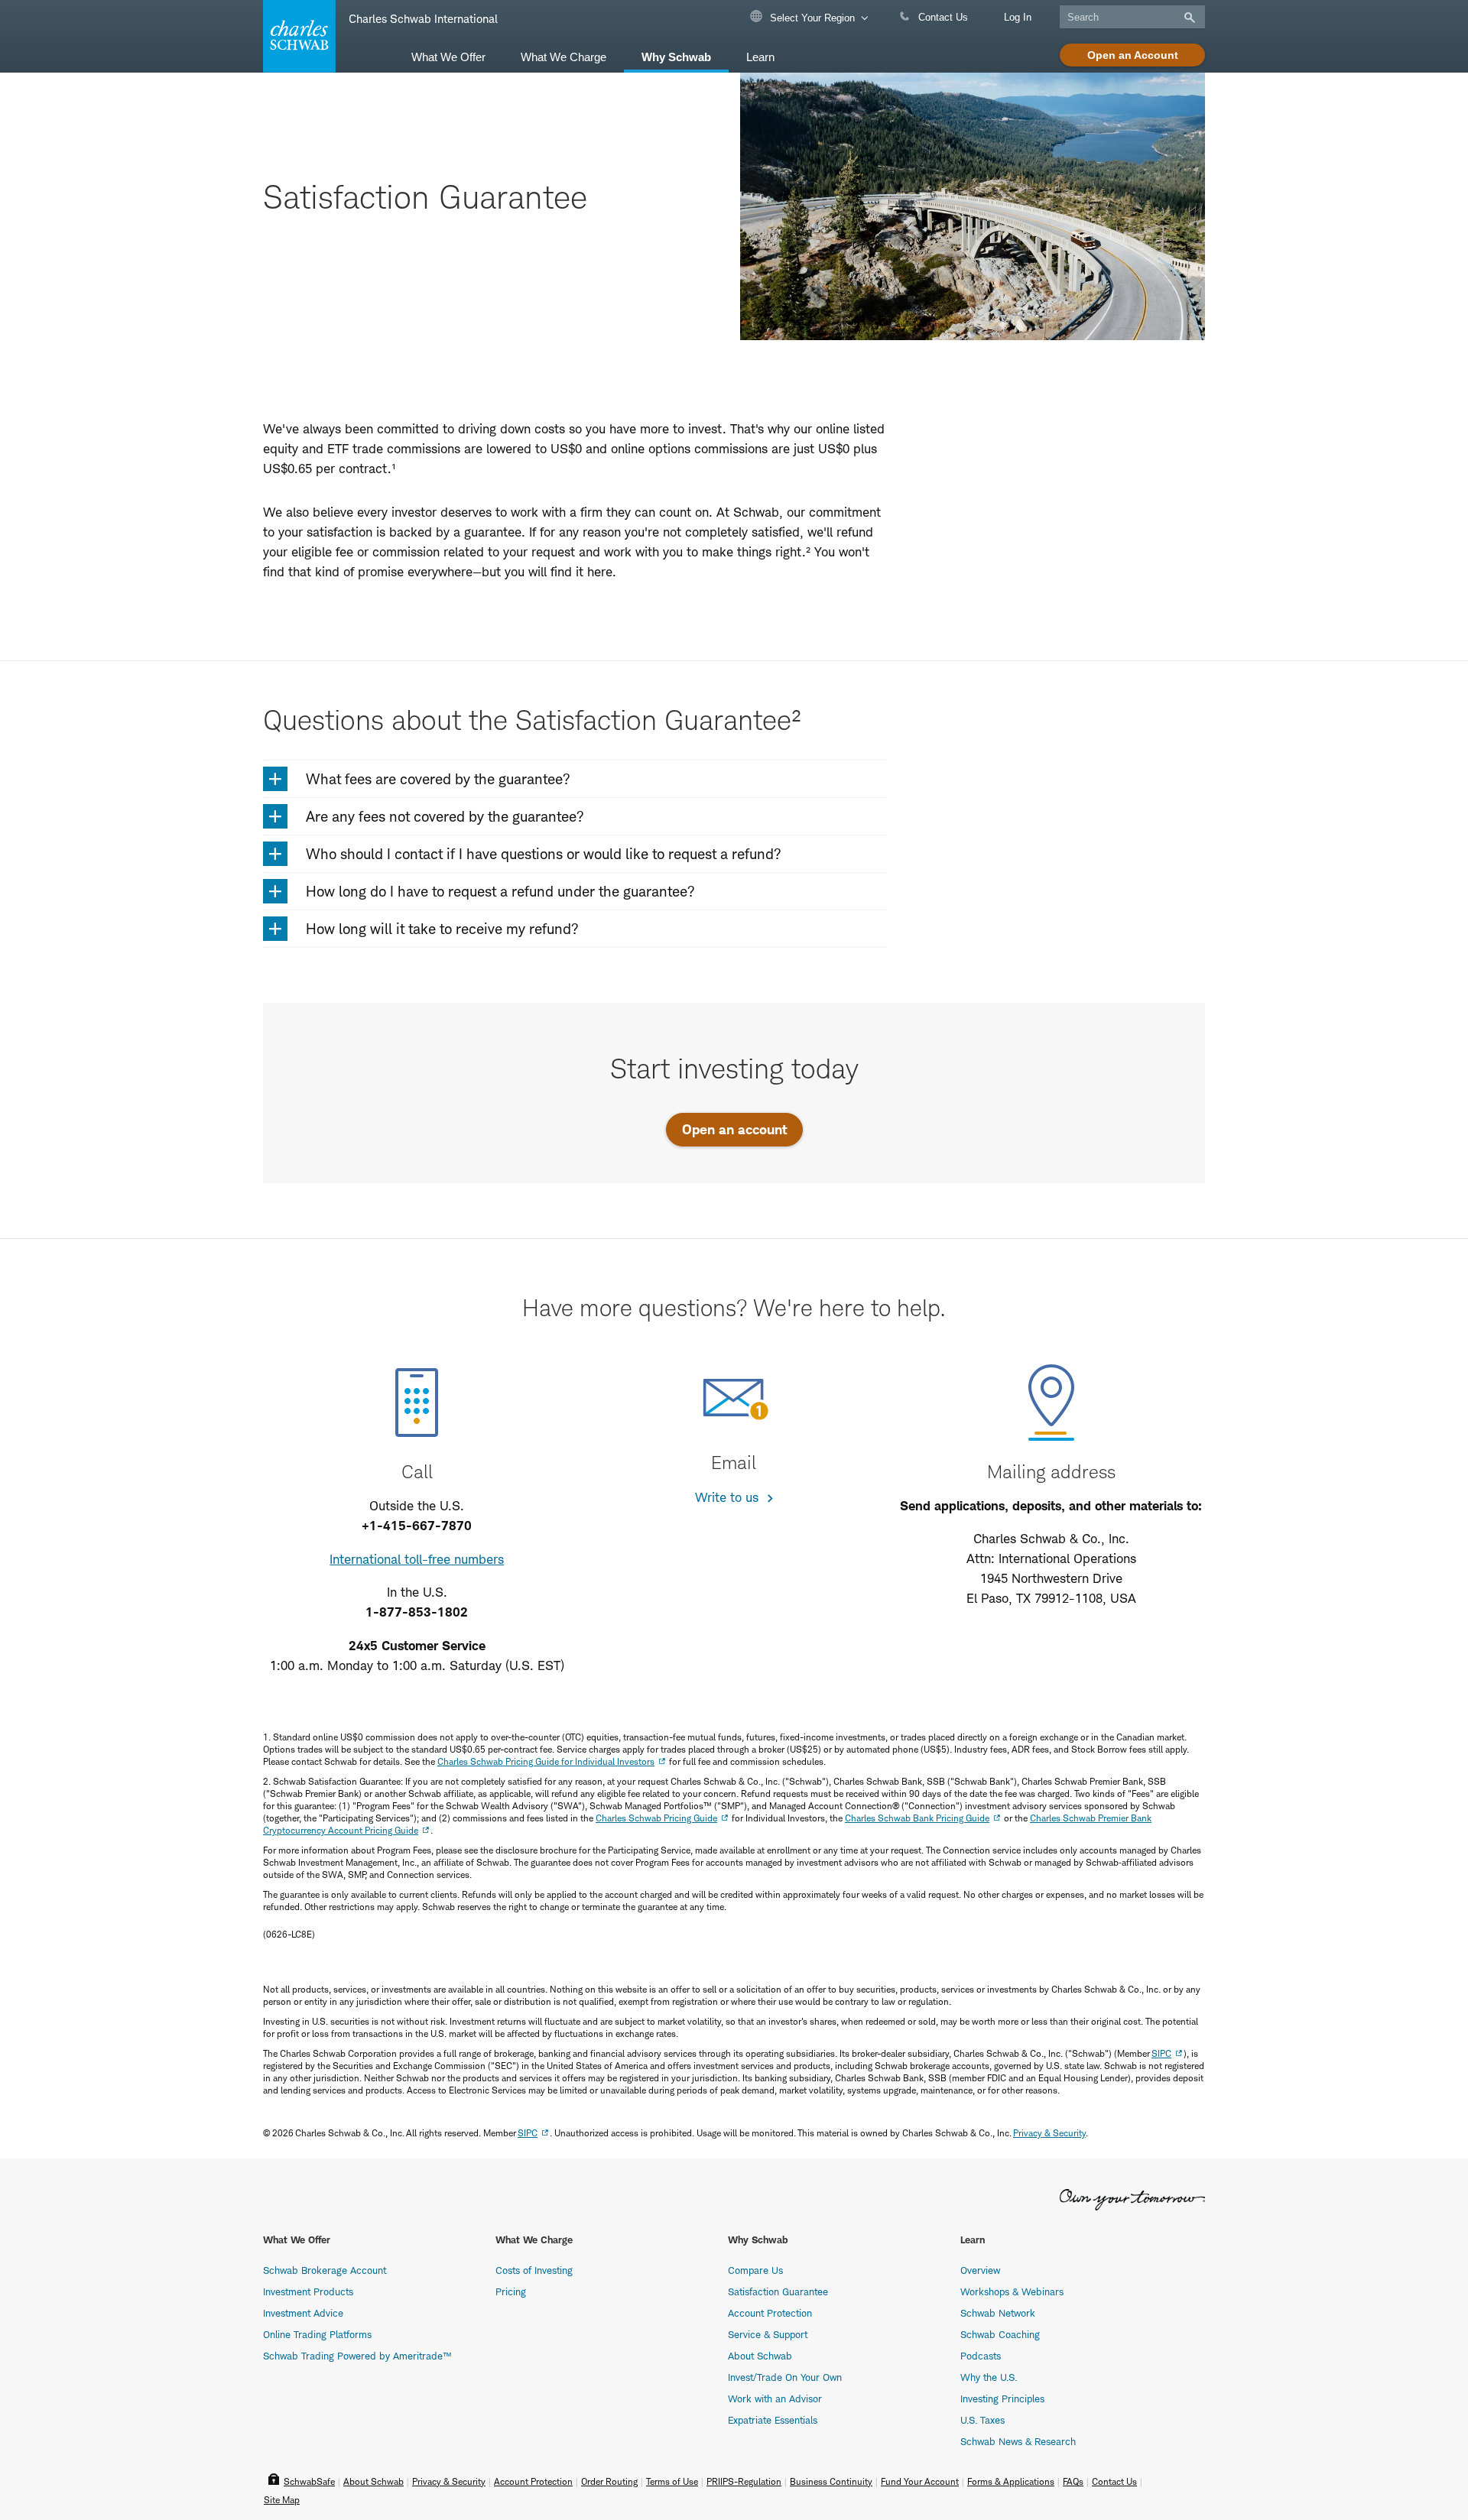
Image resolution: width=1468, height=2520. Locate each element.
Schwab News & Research (1018, 2441)
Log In (1018, 17)
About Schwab (760, 2356)
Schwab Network (998, 2313)
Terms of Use (672, 2481)
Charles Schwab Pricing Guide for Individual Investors (546, 1761)
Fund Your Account (920, 2481)
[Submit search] (1188, 18)
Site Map (282, 2500)
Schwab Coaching (1000, 2334)
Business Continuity (831, 2481)
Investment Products (308, 2291)
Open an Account (1133, 55)
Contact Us (942, 17)
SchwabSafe (309, 2481)
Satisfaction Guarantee (778, 2291)
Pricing (511, 2291)
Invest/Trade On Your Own (785, 2377)
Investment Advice (303, 2313)
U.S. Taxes (982, 2420)
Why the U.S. (989, 2377)
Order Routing (609, 2481)
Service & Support (768, 2334)
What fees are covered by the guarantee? (438, 779)
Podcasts (981, 2356)
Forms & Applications (1011, 2481)
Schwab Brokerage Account (325, 2270)
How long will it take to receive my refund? (442, 929)
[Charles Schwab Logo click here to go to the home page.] (297, 36)
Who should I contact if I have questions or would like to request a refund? (544, 854)
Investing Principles (1002, 2398)
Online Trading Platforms (317, 2334)
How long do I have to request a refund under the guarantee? (500, 892)
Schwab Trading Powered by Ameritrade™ (357, 2356)
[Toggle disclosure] (275, 779)
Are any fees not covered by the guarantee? (445, 817)
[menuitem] (448, 56)
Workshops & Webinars (1012, 2291)
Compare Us (755, 2270)
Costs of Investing (534, 2270)
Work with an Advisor (775, 2398)
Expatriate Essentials (773, 2420)
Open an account (734, 1129)
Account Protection (770, 2313)
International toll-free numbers (417, 1559)
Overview (980, 2270)
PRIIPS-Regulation (744, 2481)
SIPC (1161, 2053)
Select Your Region (811, 18)
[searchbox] (1132, 17)
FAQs (1073, 2481)
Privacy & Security (1049, 2133)
